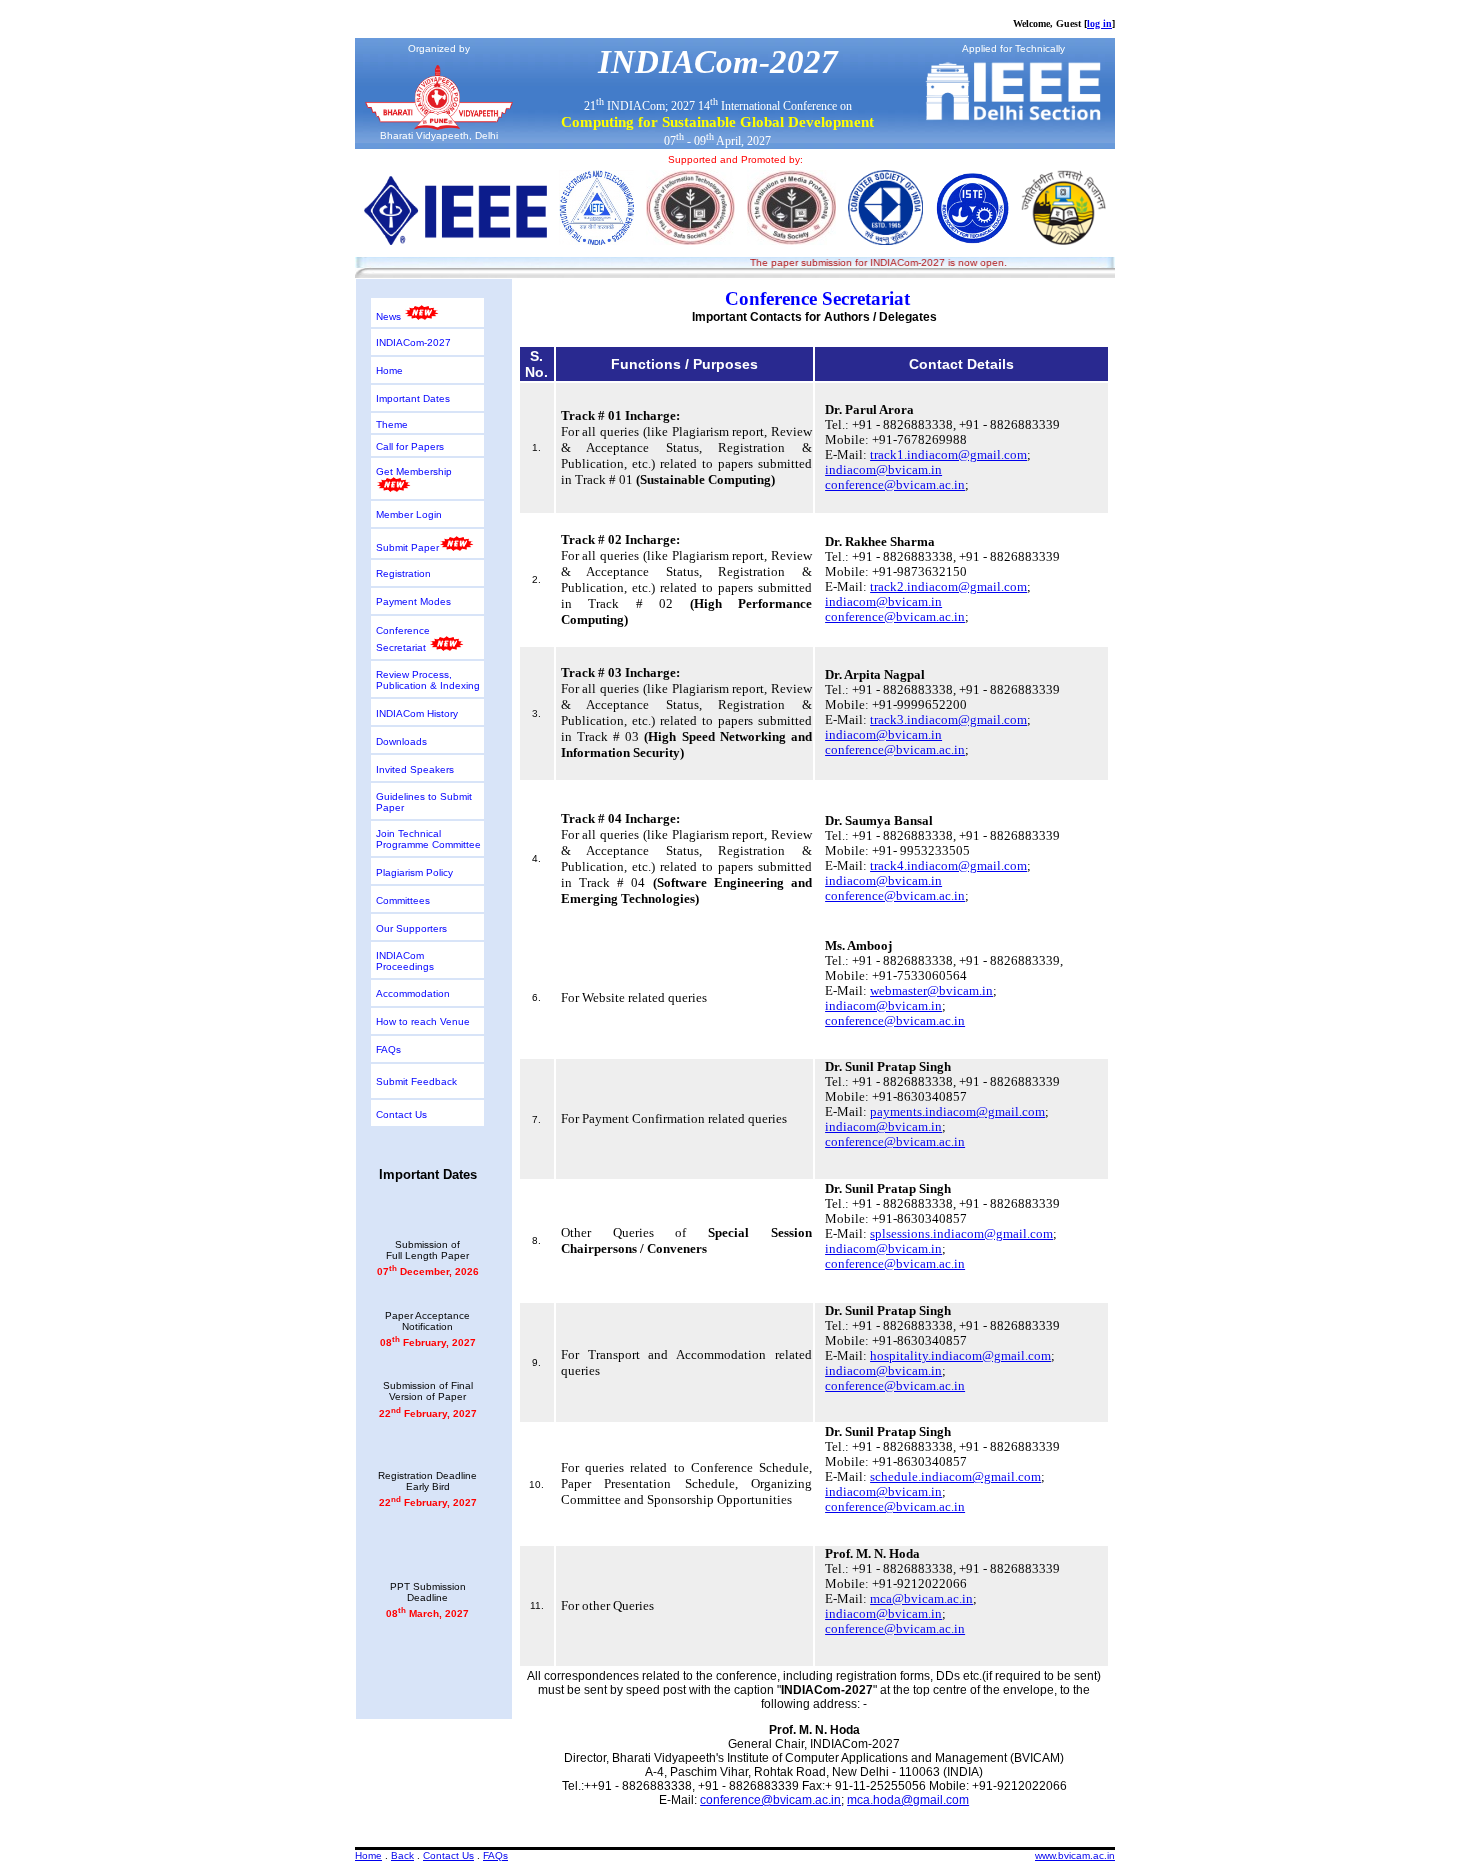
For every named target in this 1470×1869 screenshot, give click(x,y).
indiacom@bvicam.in (883, 470)
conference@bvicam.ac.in (895, 485)
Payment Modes (413, 601)
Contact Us (401, 1114)
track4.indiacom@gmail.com (948, 866)
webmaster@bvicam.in (931, 991)
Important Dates (413, 398)
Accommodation (413, 993)
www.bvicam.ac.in (1075, 1855)
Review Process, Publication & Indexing (428, 680)
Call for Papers (410, 446)
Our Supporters (411, 928)
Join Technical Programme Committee (428, 839)
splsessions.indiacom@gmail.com (961, 1234)
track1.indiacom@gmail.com (948, 455)
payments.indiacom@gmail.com (957, 1112)
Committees (403, 900)
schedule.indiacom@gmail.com (955, 1477)
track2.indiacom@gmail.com (948, 587)
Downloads (401, 741)
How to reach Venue (423, 1021)
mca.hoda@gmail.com (908, 1800)
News (390, 316)
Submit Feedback (416, 1081)
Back (402, 1855)
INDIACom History (417, 713)
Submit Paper (407, 547)
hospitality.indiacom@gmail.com (960, 1356)
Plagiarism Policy (414, 872)
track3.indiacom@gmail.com (948, 720)
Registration (403, 573)
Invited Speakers (415, 769)
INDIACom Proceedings (405, 961)
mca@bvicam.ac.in (921, 1599)
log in (1099, 23)
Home (389, 370)
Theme (392, 424)
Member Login (409, 514)
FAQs (388, 1049)
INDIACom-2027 (413, 342)
